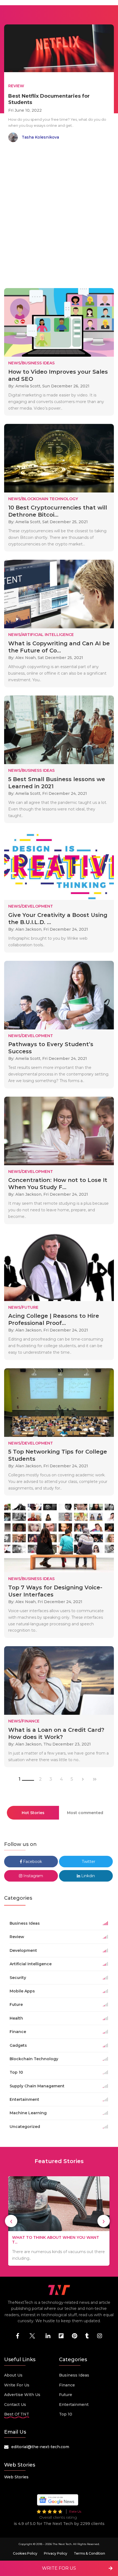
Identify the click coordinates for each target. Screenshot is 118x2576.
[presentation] (11, 2221)
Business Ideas (74, 2375)
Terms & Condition (89, 2553)
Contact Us (15, 2405)
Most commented (85, 1813)
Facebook (32, 1862)
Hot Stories (33, 1813)
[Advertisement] (59, 216)
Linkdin (88, 1876)
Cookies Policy (25, 2553)
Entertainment (74, 2405)
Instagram (33, 1876)
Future (66, 2395)
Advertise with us (22, 2395)
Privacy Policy (56, 2553)
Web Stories (16, 2477)
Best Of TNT (17, 2414)
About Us (13, 2375)
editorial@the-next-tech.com (40, 2447)
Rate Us (75, 2511)
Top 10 (66, 2414)
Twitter (88, 1862)
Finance (67, 2385)
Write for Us (17, 2385)
